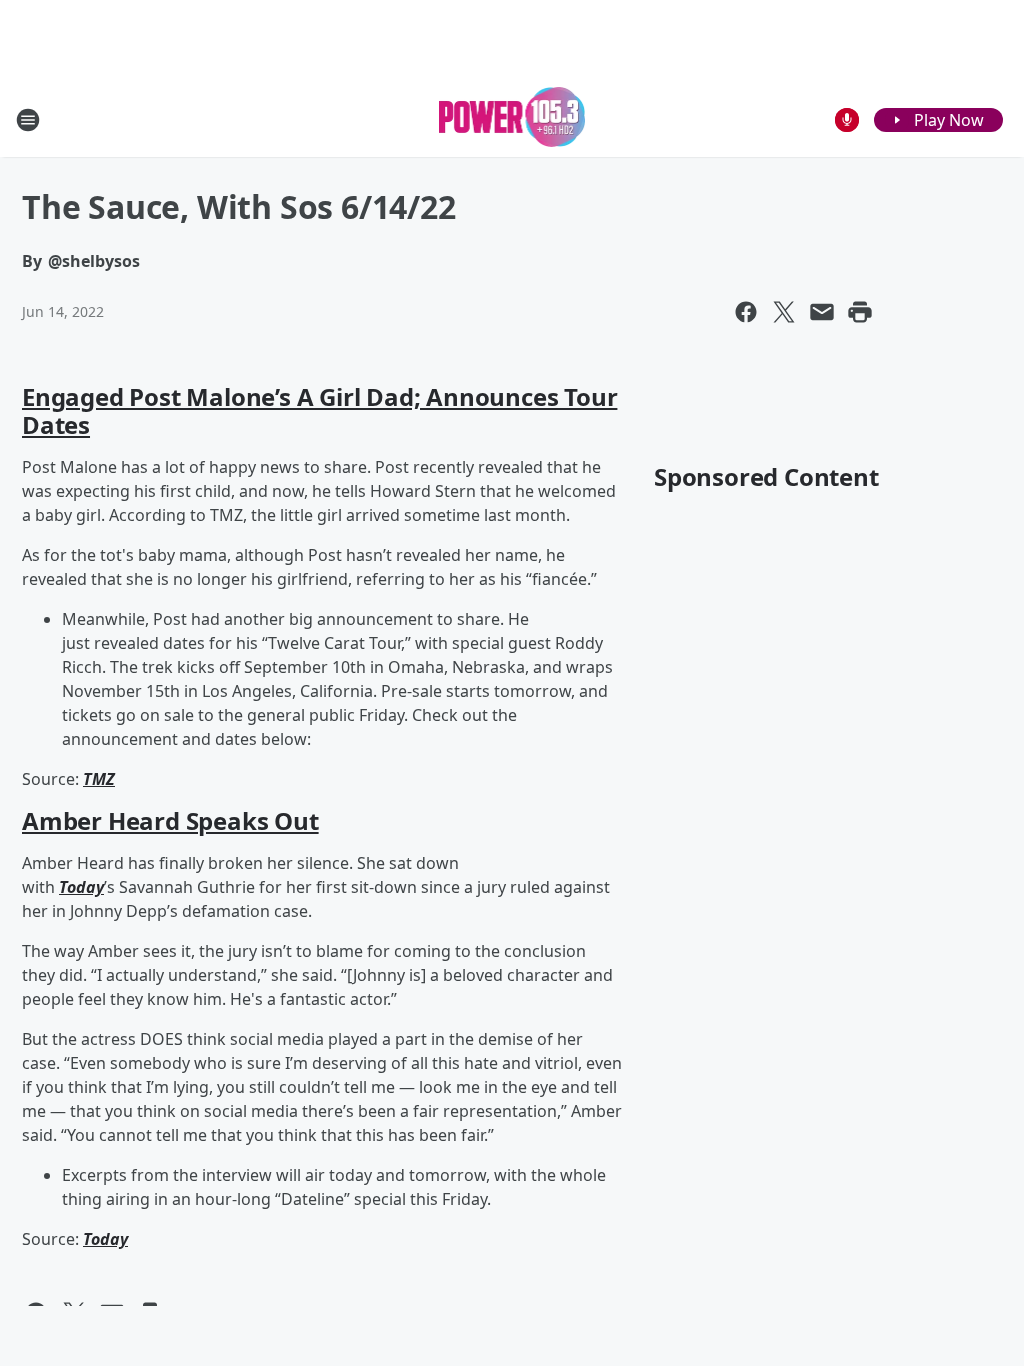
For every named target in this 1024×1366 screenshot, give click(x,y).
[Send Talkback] (847, 120)
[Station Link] (512, 119)
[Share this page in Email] (822, 312)
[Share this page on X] (784, 312)
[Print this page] (860, 312)
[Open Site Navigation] (28, 120)
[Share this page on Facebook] (746, 312)
